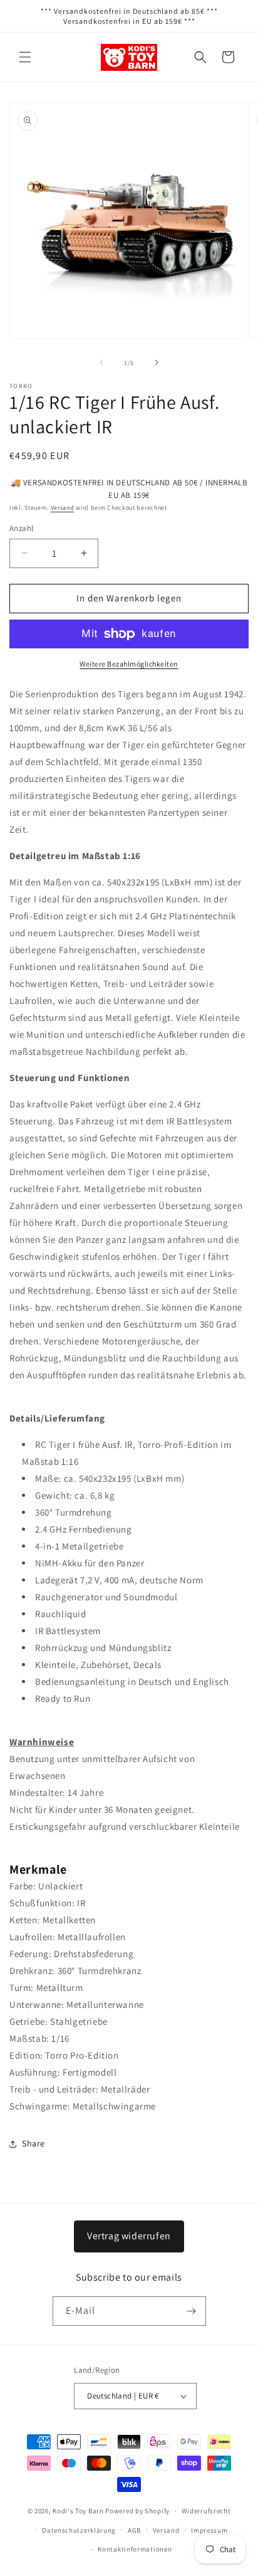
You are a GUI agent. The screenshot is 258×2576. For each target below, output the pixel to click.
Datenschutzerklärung (79, 2530)
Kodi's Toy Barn (78, 2511)
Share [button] (34, 2143)
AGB (134, 2530)
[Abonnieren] (192, 2311)
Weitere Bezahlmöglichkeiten (129, 664)
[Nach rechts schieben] (157, 362)
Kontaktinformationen (135, 2549)
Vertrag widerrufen (129, 2236)
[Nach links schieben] (101, 362)
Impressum (209, 2530)
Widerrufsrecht (206, 2511)
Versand (63, 508)
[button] (25, 57)
